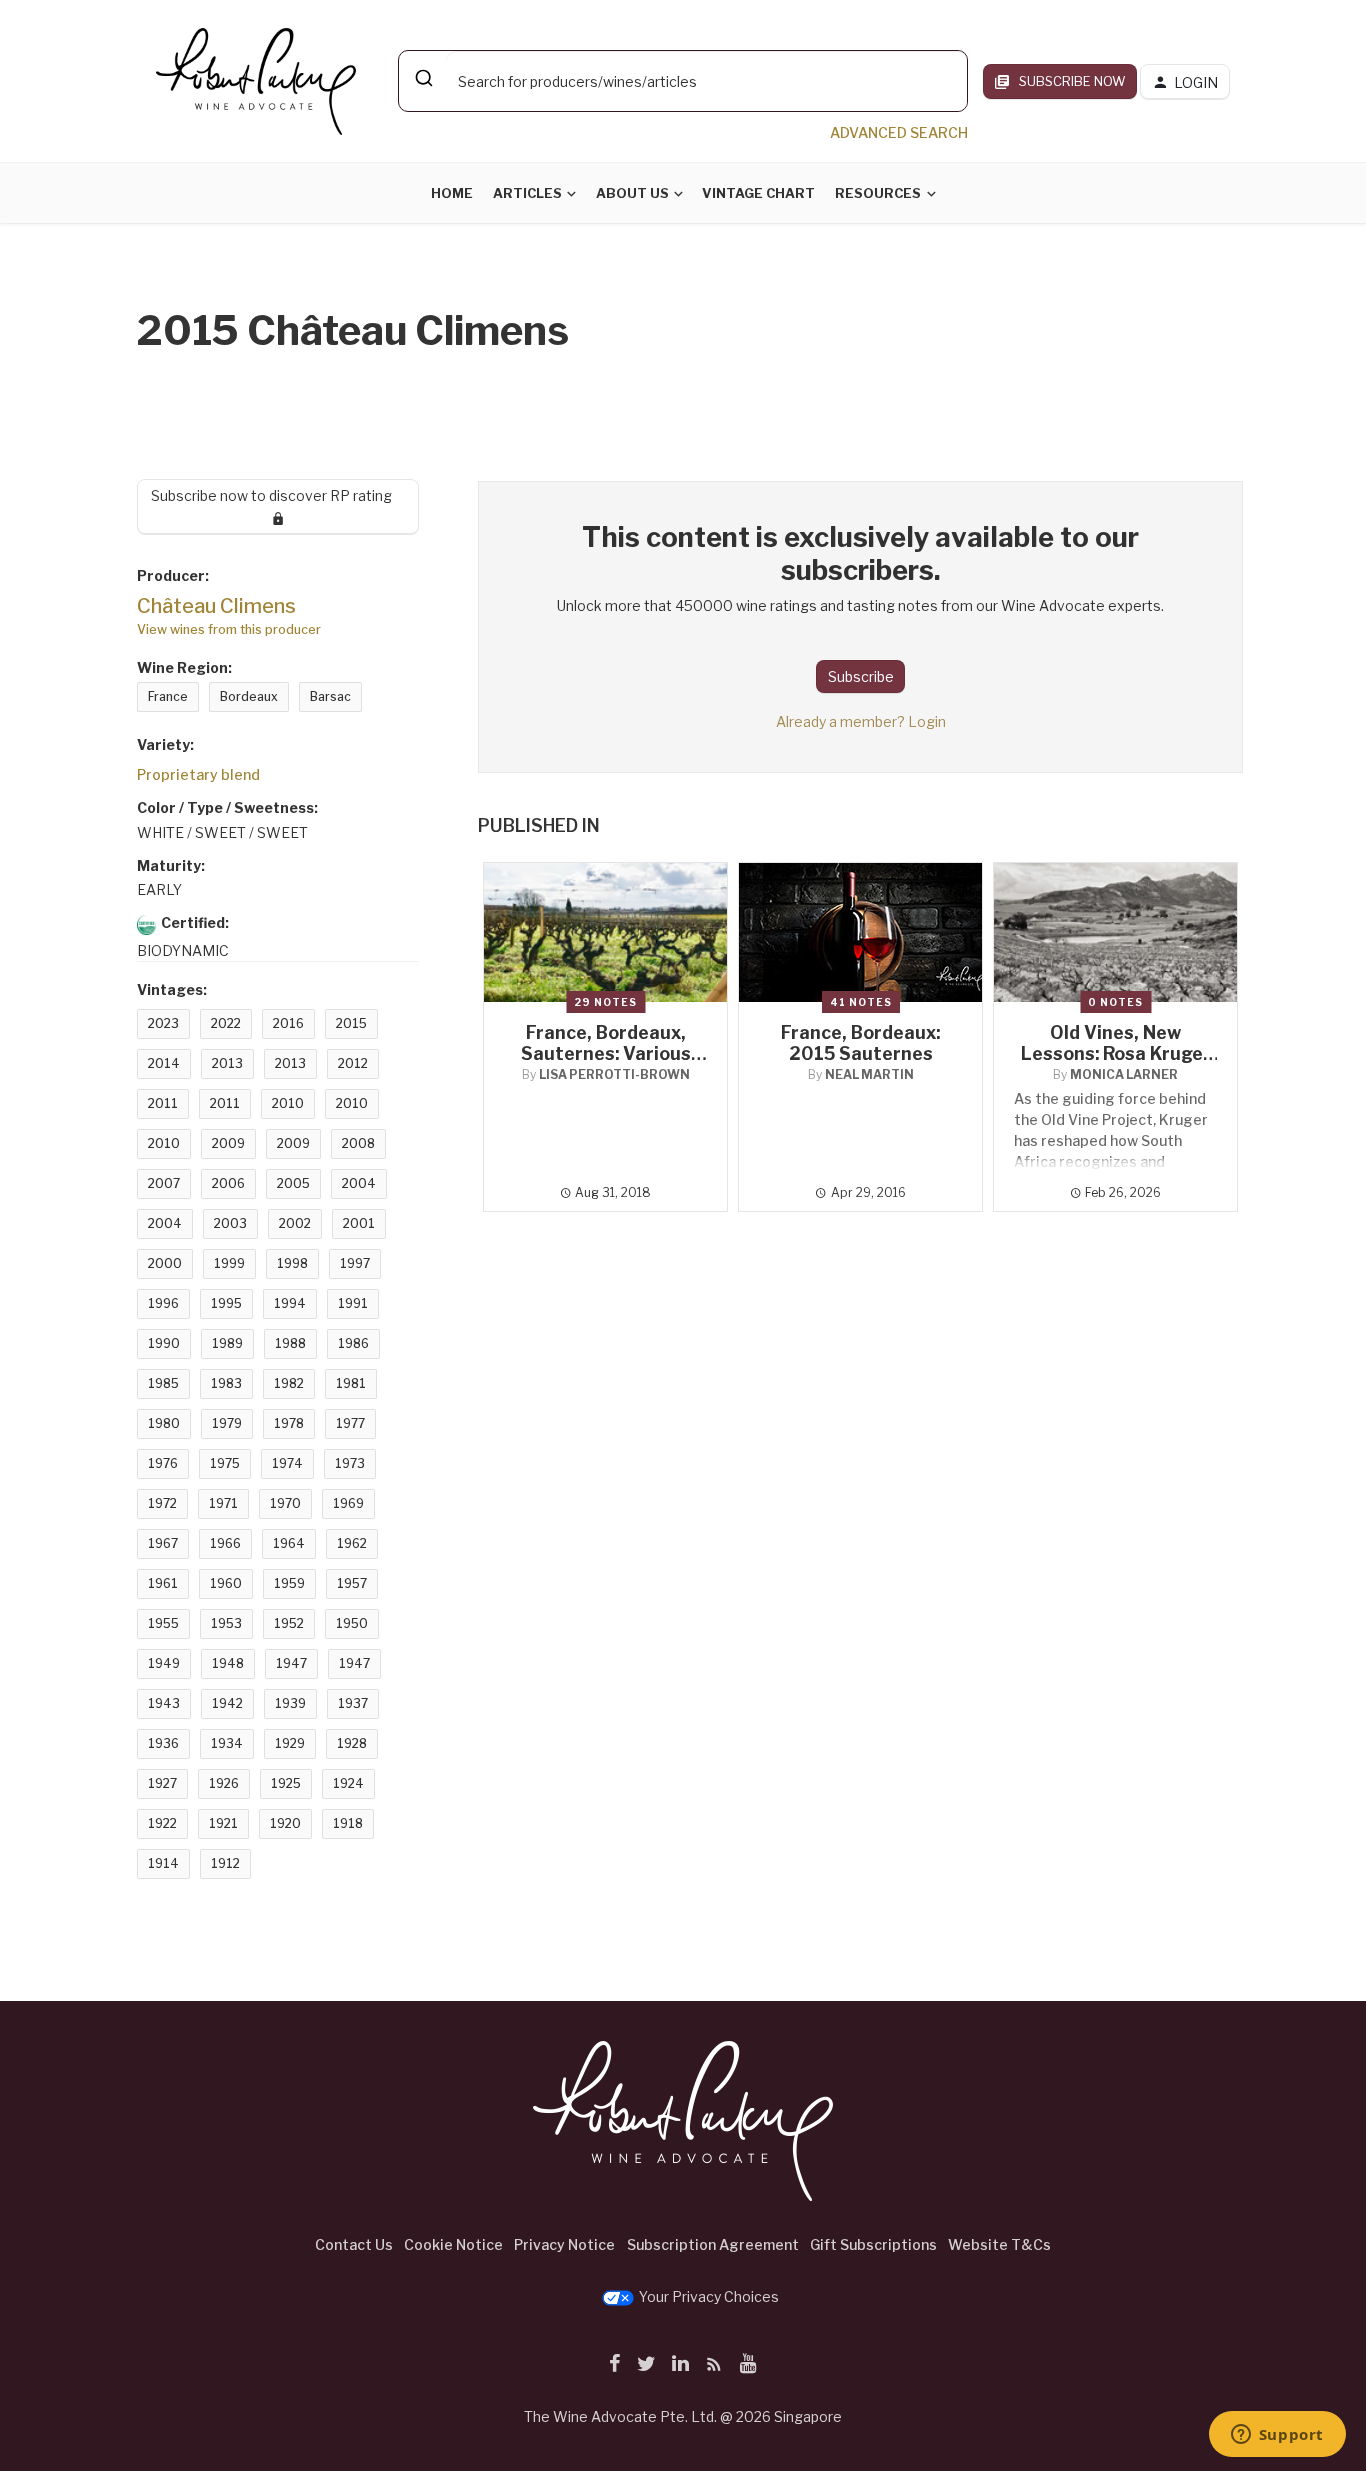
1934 (227, 1743)
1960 (226, 1583)
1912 (225, 1863)
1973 (350, 1463)
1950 (352, 1623)
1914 (163, 1863)
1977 (350, 1423)
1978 (289, 1423)
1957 (352, 1583)
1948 (228, 1663)
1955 (163, 1623)
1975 (225, 1463)
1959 (289, 1583)
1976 (163, 1463)
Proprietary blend (198, 774)
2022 (226, 1023)
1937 (353, 1703)
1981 (351, 1383)
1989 (227, 1343)
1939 (290, 1703)
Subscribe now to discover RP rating (278, 495)
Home (452, 193)
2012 (353, 1063)
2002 (295, 1223)
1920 (285, 1823)
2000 (165, 1263)
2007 (164, 1183)
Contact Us (354, 2244)
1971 (223, 1503)
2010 (288, 1103)
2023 (163, 1023)
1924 (348, 1783)
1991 (353, 1303)
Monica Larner (1124, 1074)
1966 (225, 1543)
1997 (355, 1263)
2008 (358, 1143)
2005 (293, 1183)
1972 (162, 1503)
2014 (164, 1063)
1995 (226, 1303)
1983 (226, 1383)
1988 (290, 1343)
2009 (228, 1143)
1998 (292, 1263)
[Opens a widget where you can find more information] (1277, 2436)
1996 (163, 1303)
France (168, 696)
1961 (163, 1583)
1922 (162, 1823)
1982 (289, 1383)
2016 (288, 1023)
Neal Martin (869, 1074)
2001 (359, 1223)
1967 (163, 1543)
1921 (223, 1823)
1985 (163, 1383)
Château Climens (216, 606)
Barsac (330, 696)
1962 (352, 1543)
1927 (162, 1783)
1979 (227, 1423)
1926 (224, 1783)
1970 (285, 1503)
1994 (290, 1303)
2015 (351, 1023)
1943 (164, 1703)
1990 (164, 1343)
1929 (290, 1743)
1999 (229, 1263)
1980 (164, 1423)
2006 (228, 1183)
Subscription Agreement (713, 2244)
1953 (226, 1623)
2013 (227, 1063)
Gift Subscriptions (873, 2244)
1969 (348, 1503)
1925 (286, 1783)
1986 (353, 1343)
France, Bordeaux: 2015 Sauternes (860, 1043)
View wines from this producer (229, 629)
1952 (289, 1623)
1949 (164, 1663)
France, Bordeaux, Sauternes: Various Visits (606, 1053)
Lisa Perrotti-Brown (614, 1074)
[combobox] (683, 81)
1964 (289, 1543)
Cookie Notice (453, 2244)
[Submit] (422, 78)
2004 (359, 1183)
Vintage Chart (758, 193)
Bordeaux (249, 696)
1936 (163, 1743)
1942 (227, 1703)
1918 (348, 1823)
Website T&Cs (999, 2244)
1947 (291, 1663)
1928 (352, 1743)
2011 (163, 1103)
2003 (230, 1223)
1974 (287, 1463)
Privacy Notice (564, 2244)
